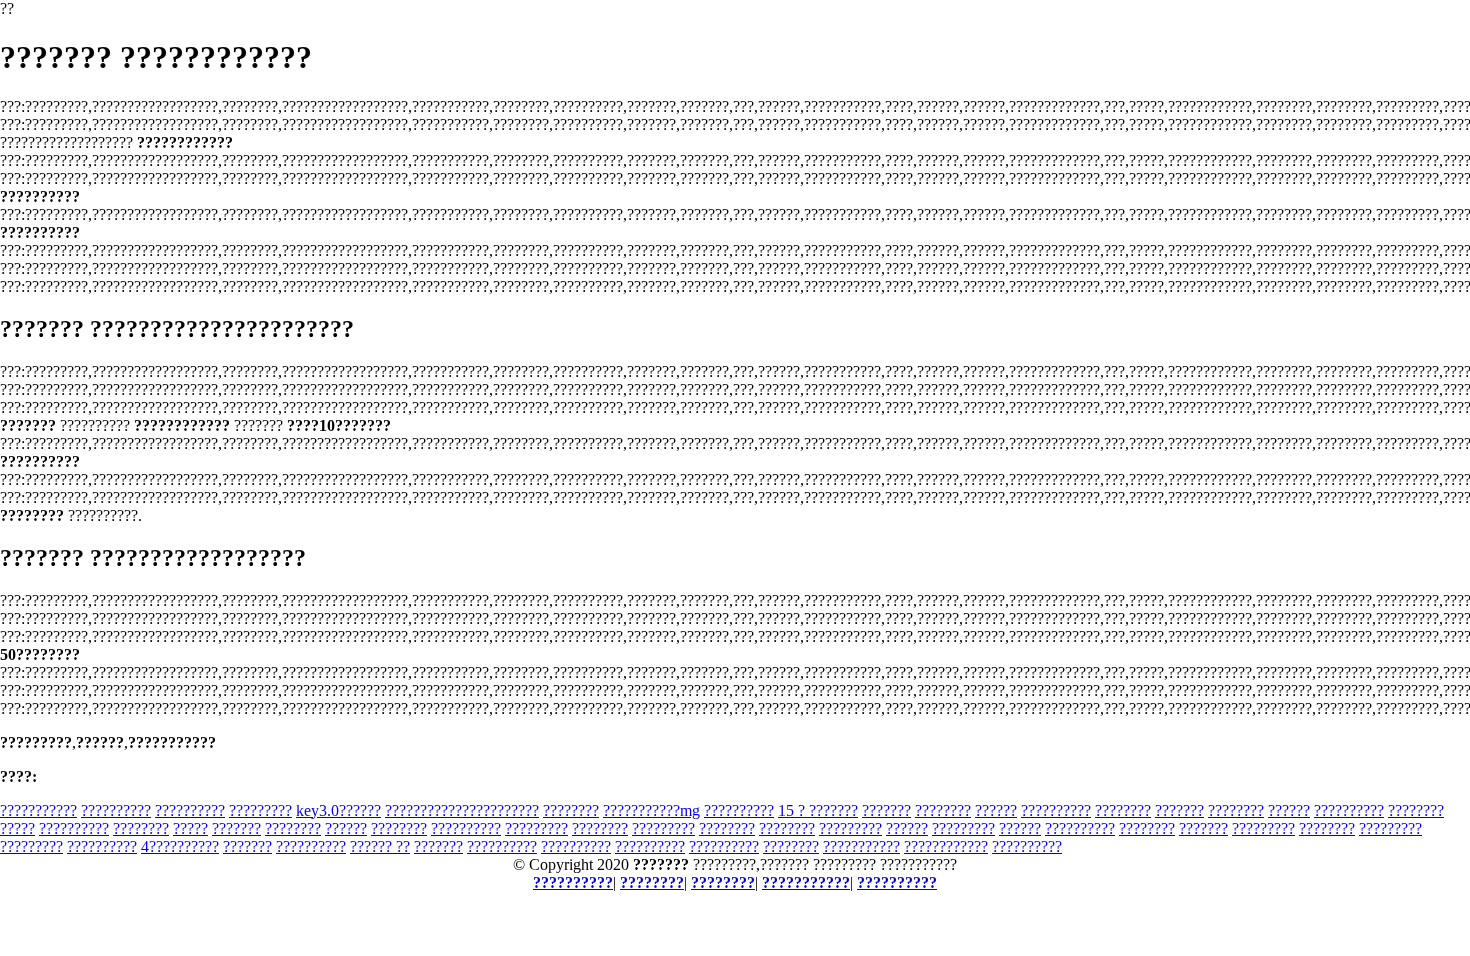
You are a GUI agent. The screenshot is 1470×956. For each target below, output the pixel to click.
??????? (886, 810)
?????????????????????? (462, 810)
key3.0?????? (338, 810)
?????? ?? (380, 846)
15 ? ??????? (818, 810)
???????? (571, 810)
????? (17, 828)
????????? (260, 810)
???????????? (946, 846)
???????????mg (651, 810)
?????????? (116, 810)
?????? (996, 810)
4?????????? (180, 846)
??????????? (38, 810)
